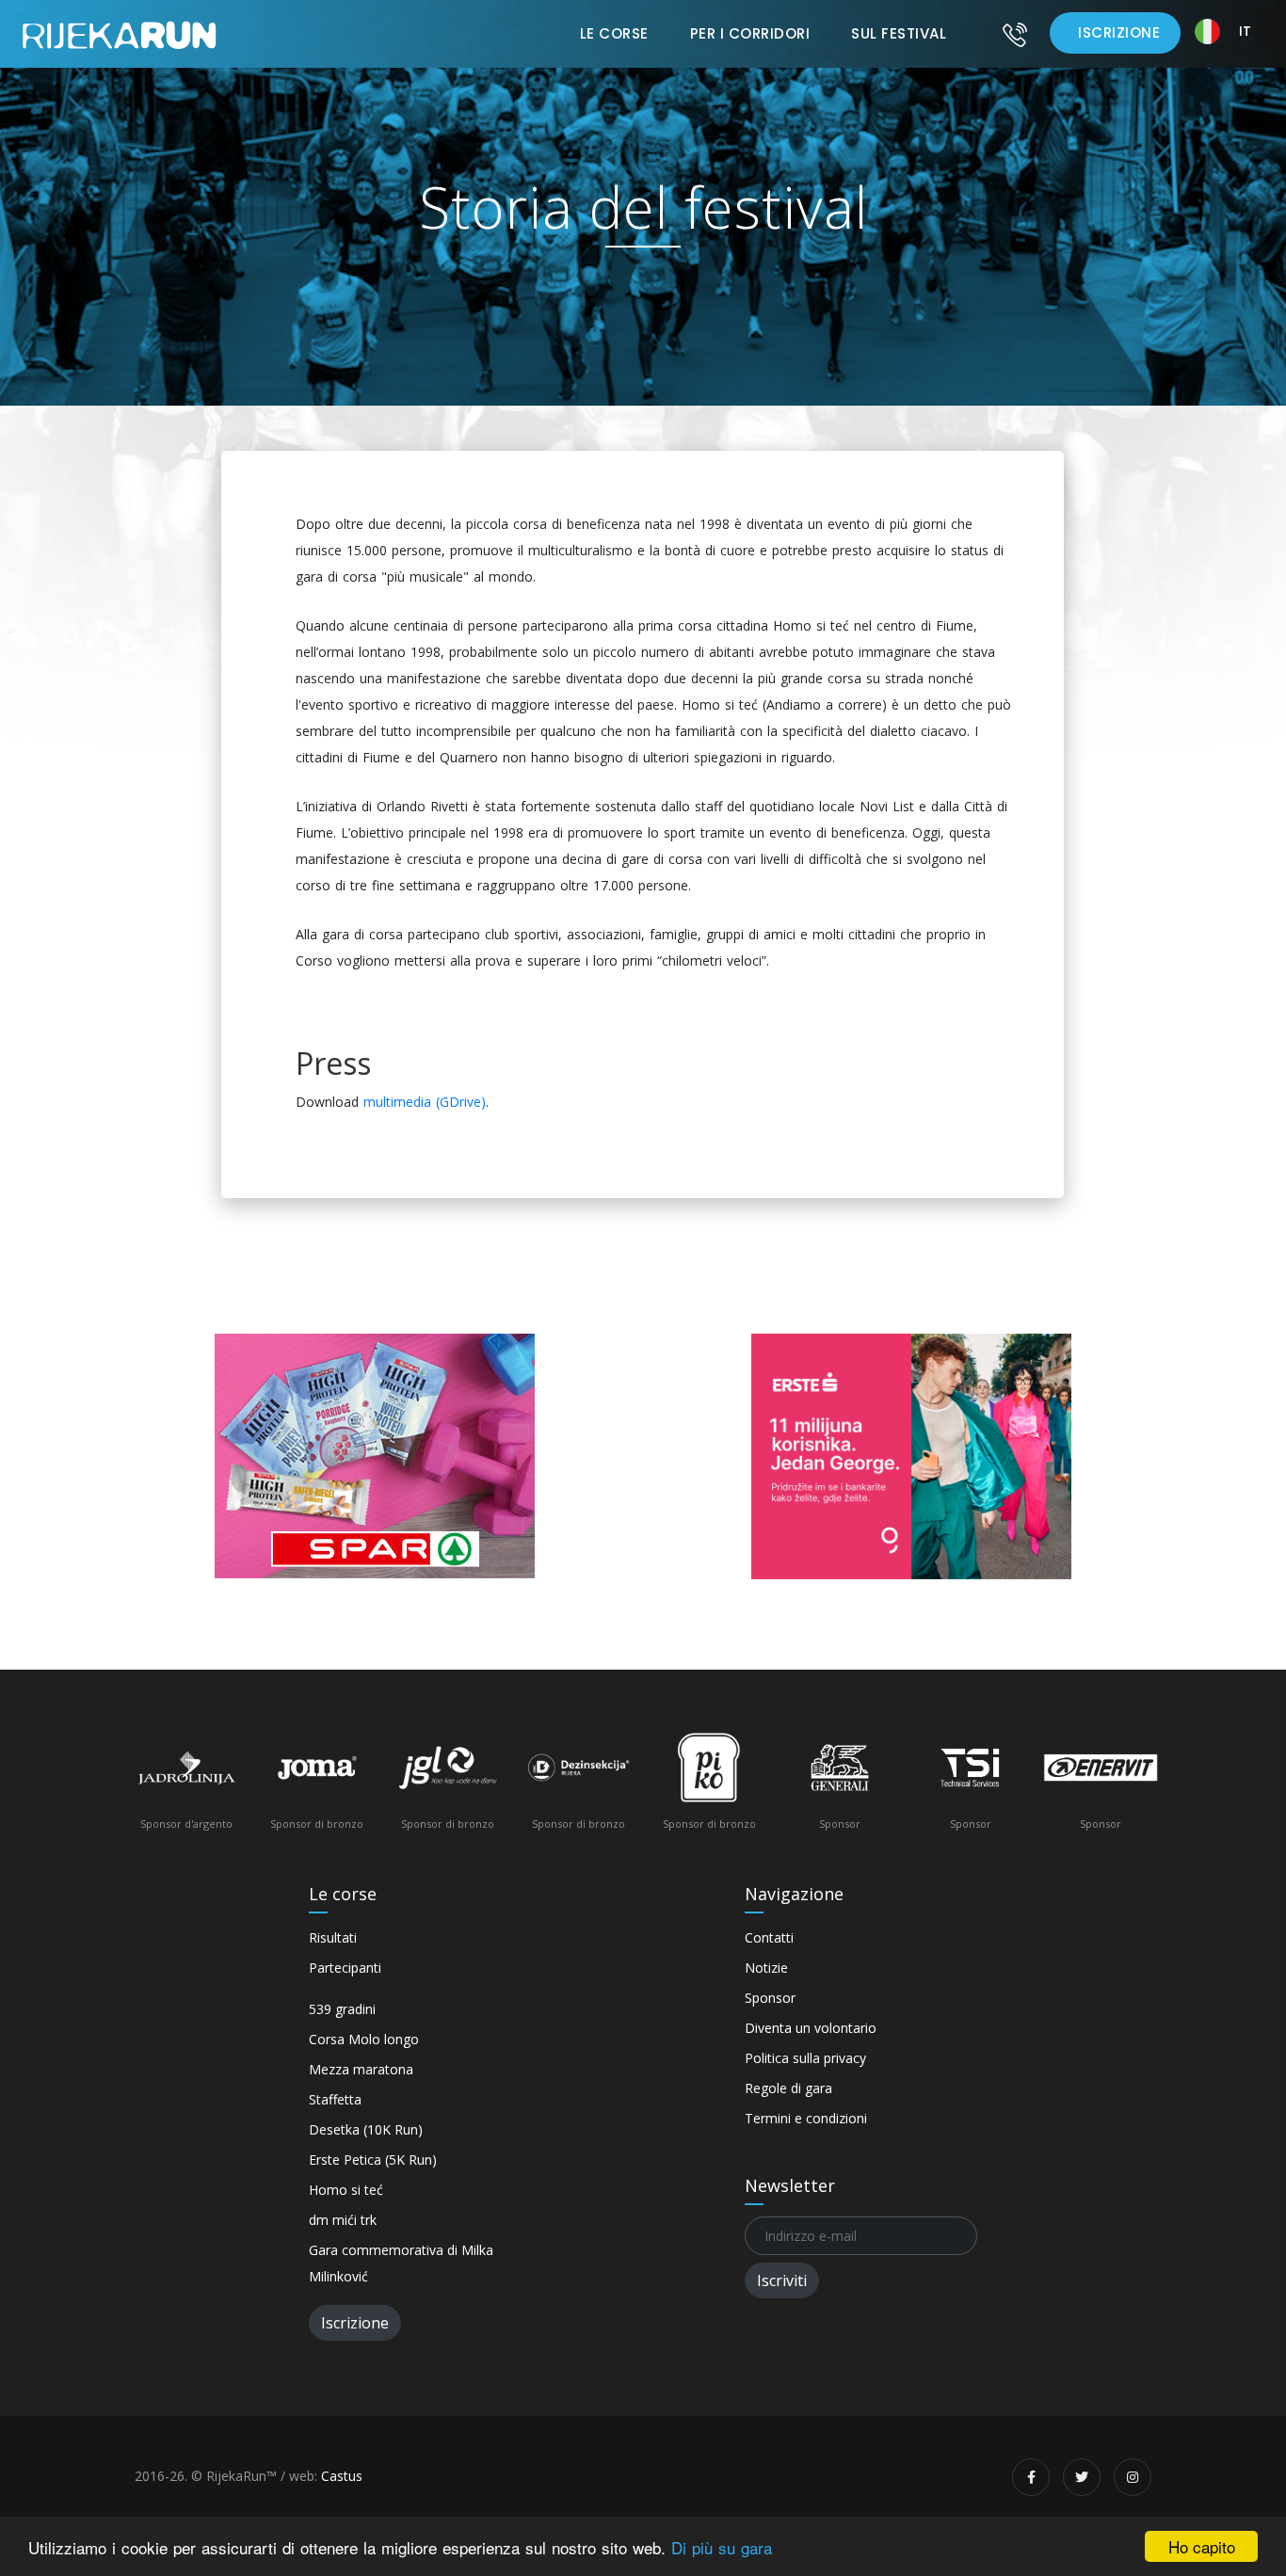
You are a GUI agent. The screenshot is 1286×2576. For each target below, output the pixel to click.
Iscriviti (782, 2280)
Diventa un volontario (811, 2028)
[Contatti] (1015, 34)
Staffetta (335, 2099)
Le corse (614, 33)
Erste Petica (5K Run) (373, 2160)
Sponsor (770, 1998)
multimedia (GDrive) (425, 1102)
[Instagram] (1133, 2477)
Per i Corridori (750, 33)
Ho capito (1202, 2546)
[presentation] (158, 1787)
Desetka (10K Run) (366, 2129)
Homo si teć (346, 2190)
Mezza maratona (361, 2069)
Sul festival (899, 33)
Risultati (333, 1937)
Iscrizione (1119, 32)
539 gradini (342, 2009)
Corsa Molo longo (364, 2039)
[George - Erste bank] (911, 1456)
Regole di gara (788, 2088)
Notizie (766, 1968)
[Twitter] (1082, 2477)
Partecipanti (345, 1968)
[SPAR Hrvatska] (375, 1456)
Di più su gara (722, 2547)
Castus (342, 2476)
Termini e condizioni (806, 2118)
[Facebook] (1031, 2477)
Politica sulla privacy (805, 2058)
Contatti (769, 1937)
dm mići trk (343, 2220)
